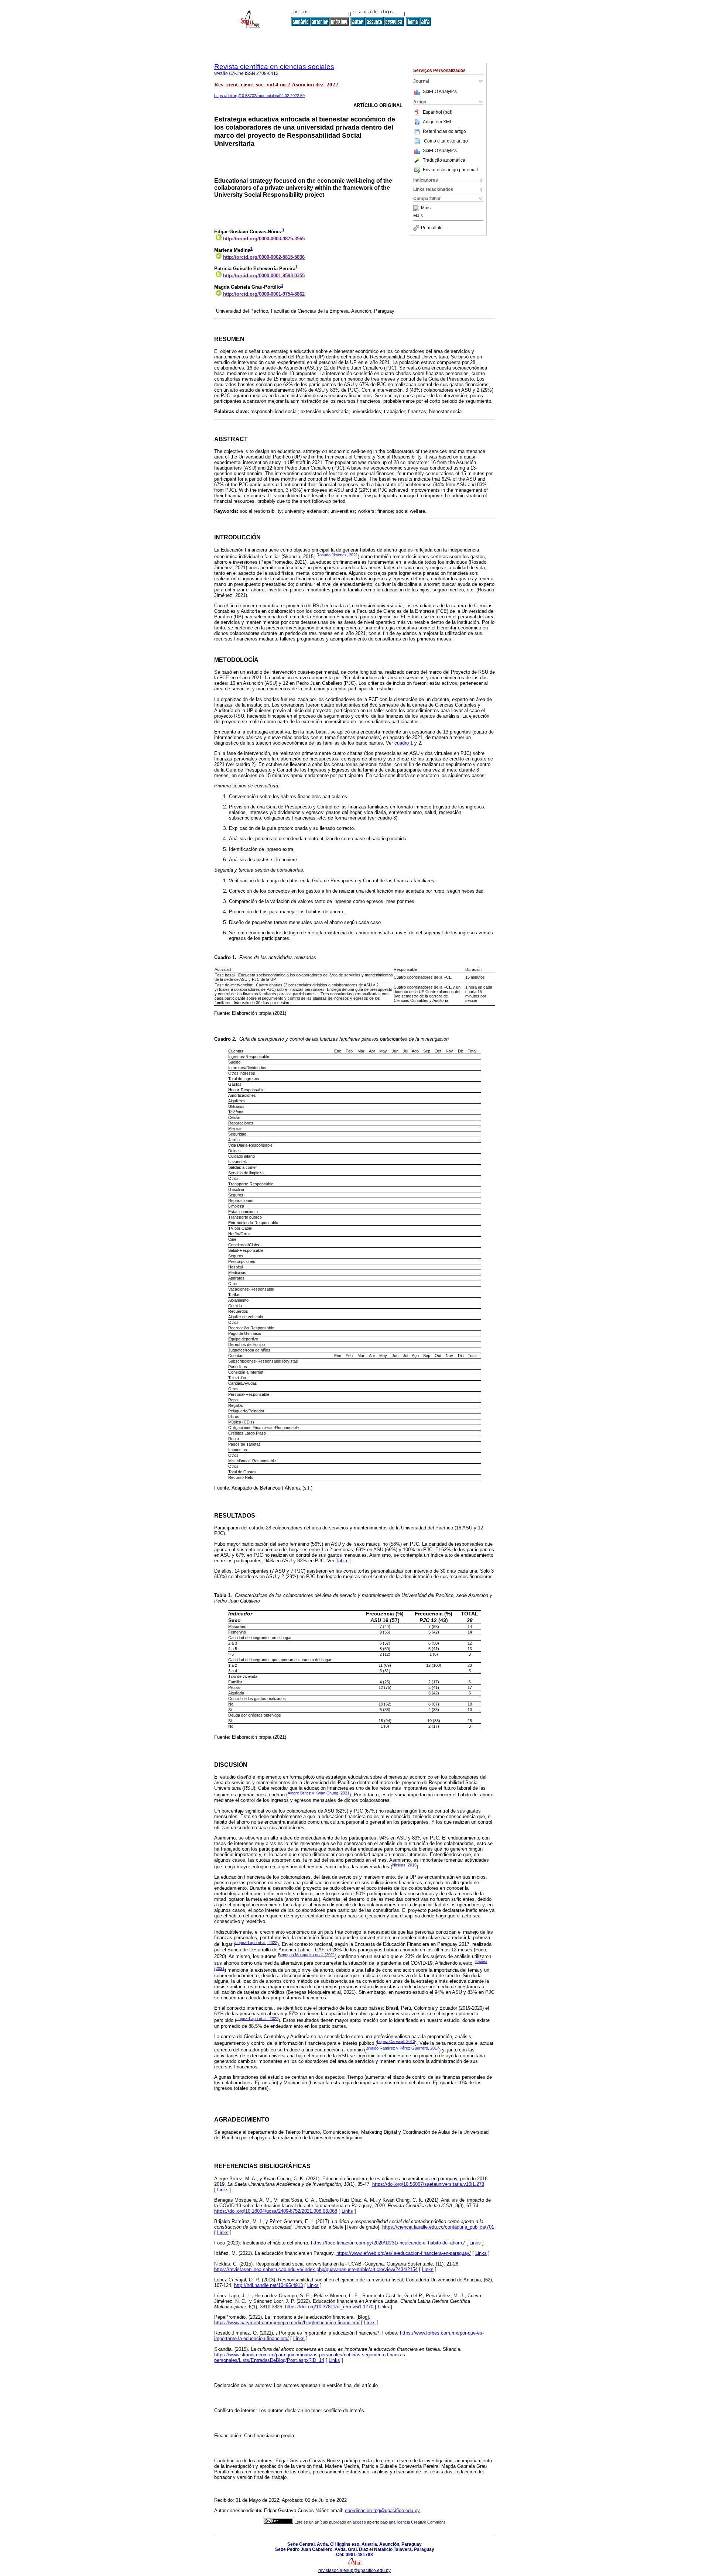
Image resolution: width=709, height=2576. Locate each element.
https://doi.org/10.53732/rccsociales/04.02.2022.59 (259, 96)
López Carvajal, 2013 (396, 2041)
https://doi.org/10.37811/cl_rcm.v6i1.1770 (329, 2307)
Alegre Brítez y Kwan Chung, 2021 (318, 1793)
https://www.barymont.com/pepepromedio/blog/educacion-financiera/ (287, 2323)
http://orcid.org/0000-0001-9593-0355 (264, 276)
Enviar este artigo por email (450, 170)
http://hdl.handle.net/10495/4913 (268, 2285)
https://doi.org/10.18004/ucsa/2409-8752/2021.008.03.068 (276, 2211)
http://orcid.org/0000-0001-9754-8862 (264, 294)
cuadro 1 (403, 743)
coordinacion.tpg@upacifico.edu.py (382, 2510)
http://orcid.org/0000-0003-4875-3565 (264, 239)
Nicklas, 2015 (404, 1865)
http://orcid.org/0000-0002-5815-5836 (264, 257)
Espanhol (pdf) (438, 112)
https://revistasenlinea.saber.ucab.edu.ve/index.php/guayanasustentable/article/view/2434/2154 (316, 2269)
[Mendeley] (417, 208)
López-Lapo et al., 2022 (256, 1943)
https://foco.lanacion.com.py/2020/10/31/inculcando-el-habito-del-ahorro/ (388, 2243)
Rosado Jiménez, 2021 (337, 555)
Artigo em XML (438, 122)
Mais (426, 208)
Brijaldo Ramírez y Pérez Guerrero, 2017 (402, 2048)
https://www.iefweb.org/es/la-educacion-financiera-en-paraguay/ (404, 2253)
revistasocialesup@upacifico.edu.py (354, 2570)
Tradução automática (444, 160)
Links (223, 2190)
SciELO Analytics (440, 92)
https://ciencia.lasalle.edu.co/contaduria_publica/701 (438, 2227)
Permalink (431, 228)
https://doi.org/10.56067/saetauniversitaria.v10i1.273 (428, 2184)
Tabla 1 (343, 1561)
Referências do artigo (444, 131)
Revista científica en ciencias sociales (274, 67)
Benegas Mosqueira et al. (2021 (306, 1955)
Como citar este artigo (446, 141)
